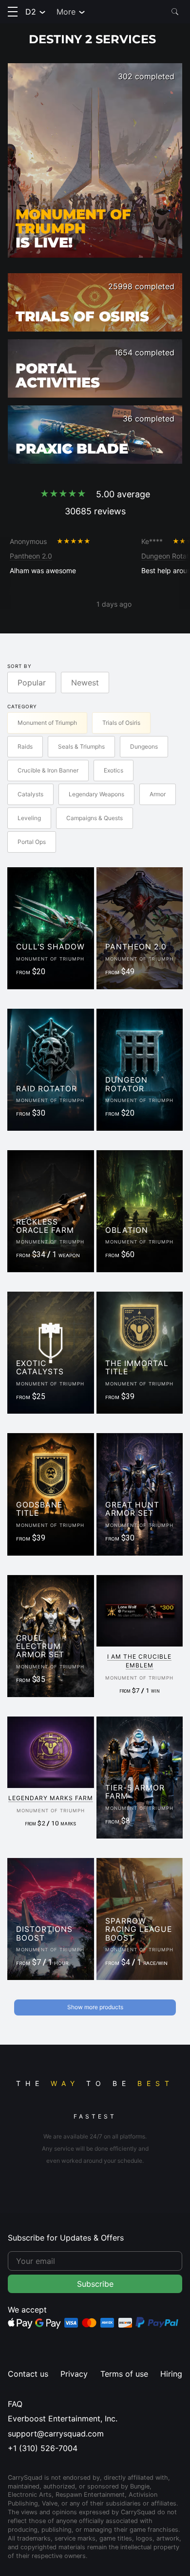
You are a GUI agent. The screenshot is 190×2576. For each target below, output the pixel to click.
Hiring (171, 2374)
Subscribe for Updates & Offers (66, 2238)
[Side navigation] (13, 12)
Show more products (95, 2007)
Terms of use (124, 2374)
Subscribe (95, 2284)
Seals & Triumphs (81, 746)
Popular (32, 683)
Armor (158, 794)
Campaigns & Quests (95, 818)
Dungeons (144, 746)
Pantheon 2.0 (31, 556)
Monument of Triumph (47, 723)
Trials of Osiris (121, 723)
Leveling (29, 818)
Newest (85, 683)
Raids (25, 746)
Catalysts (30, 794)
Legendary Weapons (96, 794)
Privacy (74, 2374)
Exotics (114, 770)
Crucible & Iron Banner (48, 770)
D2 (31, 12)
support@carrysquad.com (56, 2434)
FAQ (15, 2404)
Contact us (28, 2374)
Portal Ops (32, 842)
